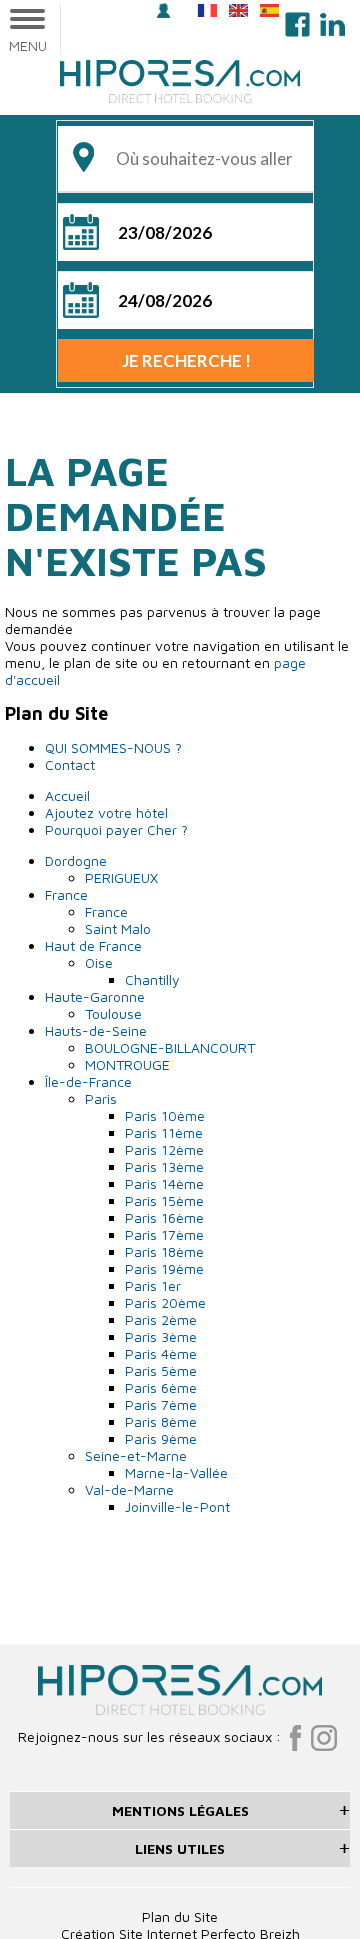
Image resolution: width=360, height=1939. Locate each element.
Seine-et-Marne (136, 1455)
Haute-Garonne (95, 996)
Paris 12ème (164, 1149)
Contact (70, 764)
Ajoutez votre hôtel (106, 812)
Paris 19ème (164, 1268)
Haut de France (93, 945)
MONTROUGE (127, 1064)
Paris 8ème (161, 1421)
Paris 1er (153, 1285)
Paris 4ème (161, 1353)
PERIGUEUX (121, 877)
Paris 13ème (164, 1166)
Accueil (67, 795)
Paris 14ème (164, 1183)
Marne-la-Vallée (176, 1472)
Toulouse (113, 1013)
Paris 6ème (161, 1387)
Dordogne (76, 860)
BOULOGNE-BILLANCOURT (170, 1047)
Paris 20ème (165, 1302)
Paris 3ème (161, 1336)
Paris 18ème (164, 1251)
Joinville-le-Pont (177, 1506)
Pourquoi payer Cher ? (116, 829)
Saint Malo (118, 928)
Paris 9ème (161, 1438)
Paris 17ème (164, 1234)
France (66, 894)
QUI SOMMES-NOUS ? (113, 747)
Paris (101, 1098)
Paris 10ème (165, 1115)
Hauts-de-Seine (96, 1030)
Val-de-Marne (129, 1489)
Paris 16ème (164, 1217)
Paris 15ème (164, 1200)
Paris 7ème (161, 1404)
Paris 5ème (161, 1370)
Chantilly (152, 979)
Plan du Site (180, 1916)
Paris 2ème (161, 1319)
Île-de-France (88, 1081)
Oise (99, 962)
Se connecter (166, 12)
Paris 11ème (164, 1132)
